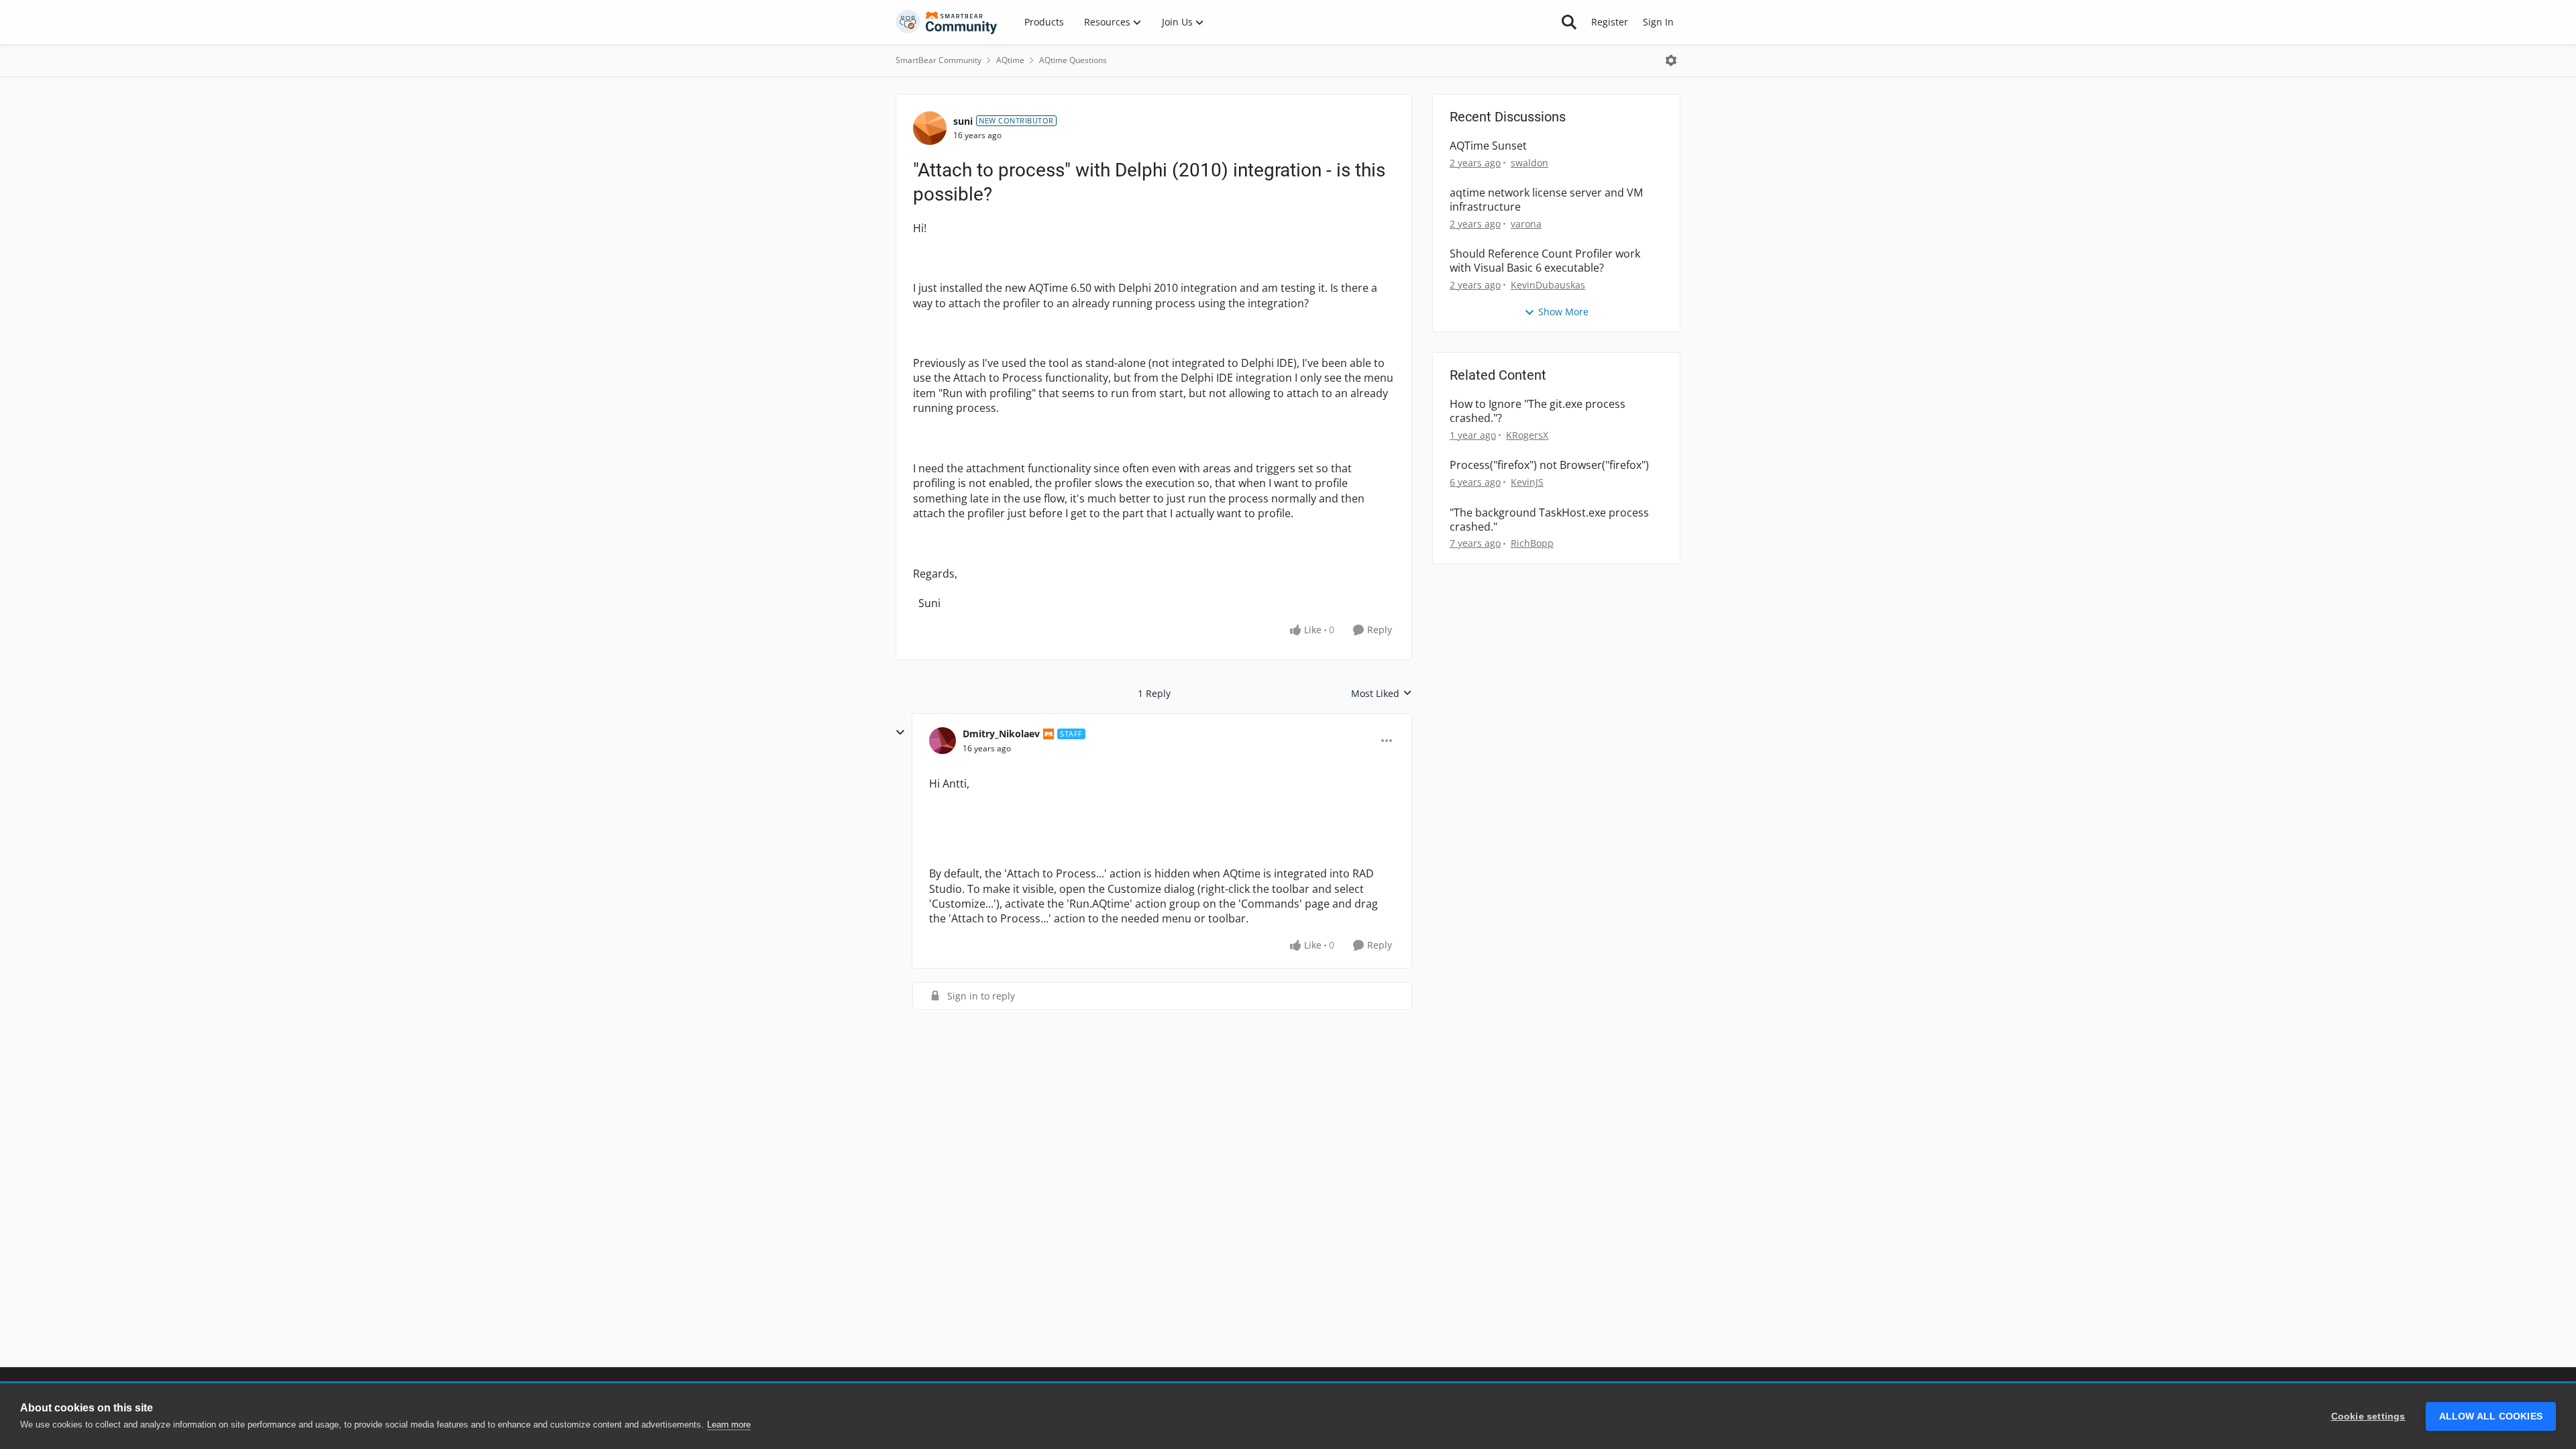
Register (1610, 22)
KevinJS (1527, 482)
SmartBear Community (938, 60)
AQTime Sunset (1488, 146)
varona (1526, 224)
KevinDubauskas (1548, 285)
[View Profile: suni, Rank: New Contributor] (930, 128)
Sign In (1658, 22)
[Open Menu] (1671, 60)
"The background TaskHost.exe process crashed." (1549, 520)
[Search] (1569, 22)
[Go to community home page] (947, 22)
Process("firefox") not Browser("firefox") (1549, 465)
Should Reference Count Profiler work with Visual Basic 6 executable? (1545, 261)
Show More (1563, 312)
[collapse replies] (900, 733)
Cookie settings (2368, 1416)
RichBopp (1532, 543)
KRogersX (1527, 435)
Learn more (729, 1425)
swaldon (1529, 163)
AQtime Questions (1073, 60)
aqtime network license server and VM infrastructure (1546, 200)
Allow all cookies (2491, 1416)
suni (963, 121)
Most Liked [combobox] (1382, 694)
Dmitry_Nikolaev (1001, 734)
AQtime (1010, 60)
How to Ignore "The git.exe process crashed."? (1538, 411)
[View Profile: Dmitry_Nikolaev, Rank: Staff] (943, 741)
